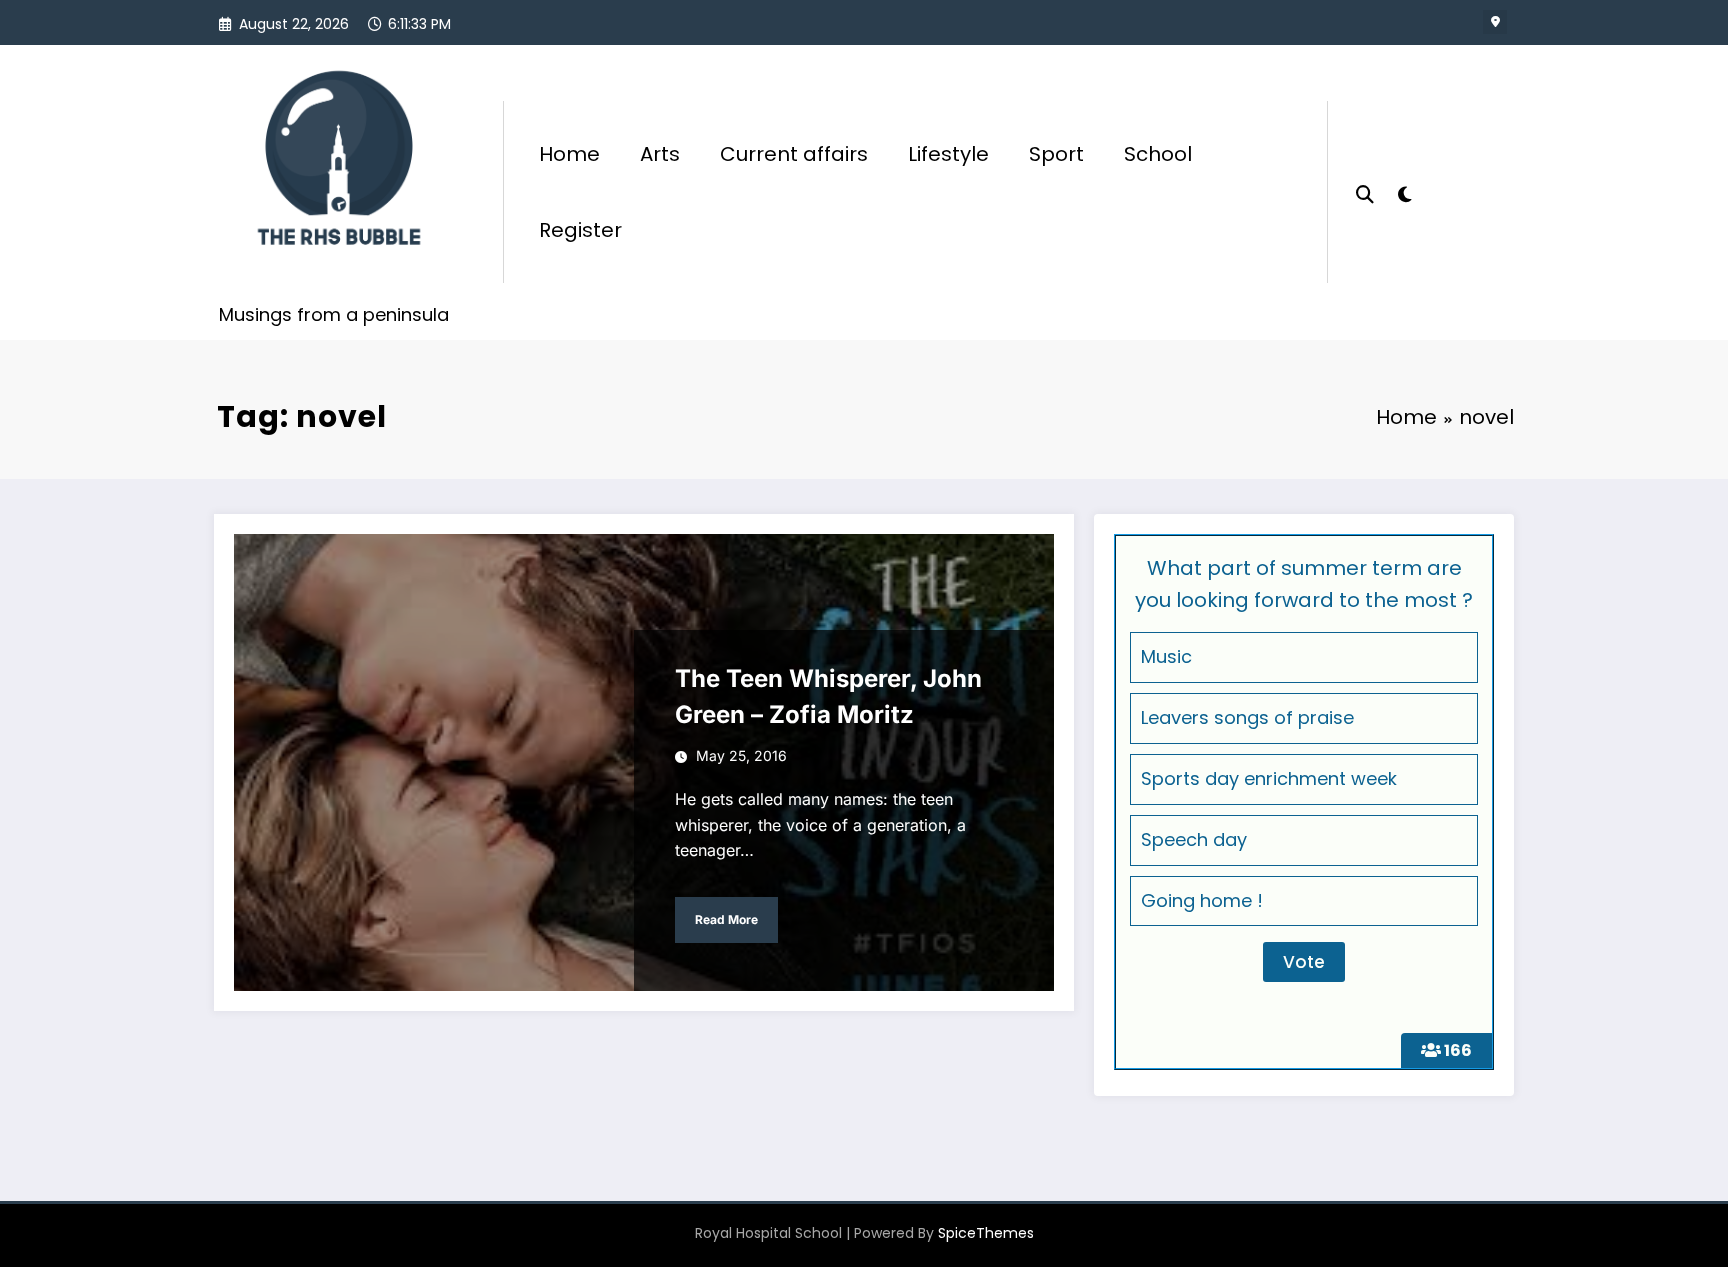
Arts (660, 154)
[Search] (1365, 192)
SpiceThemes (986, 1233)
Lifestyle (948, 154)
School (1158, 154)
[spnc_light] (1404, 192)
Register (580, 230)
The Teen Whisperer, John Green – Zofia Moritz (828, 696)
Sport (1056, 154)
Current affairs (794, 154)
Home (569, 154)
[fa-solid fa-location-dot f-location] (1495, 22)
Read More (726, 919)
